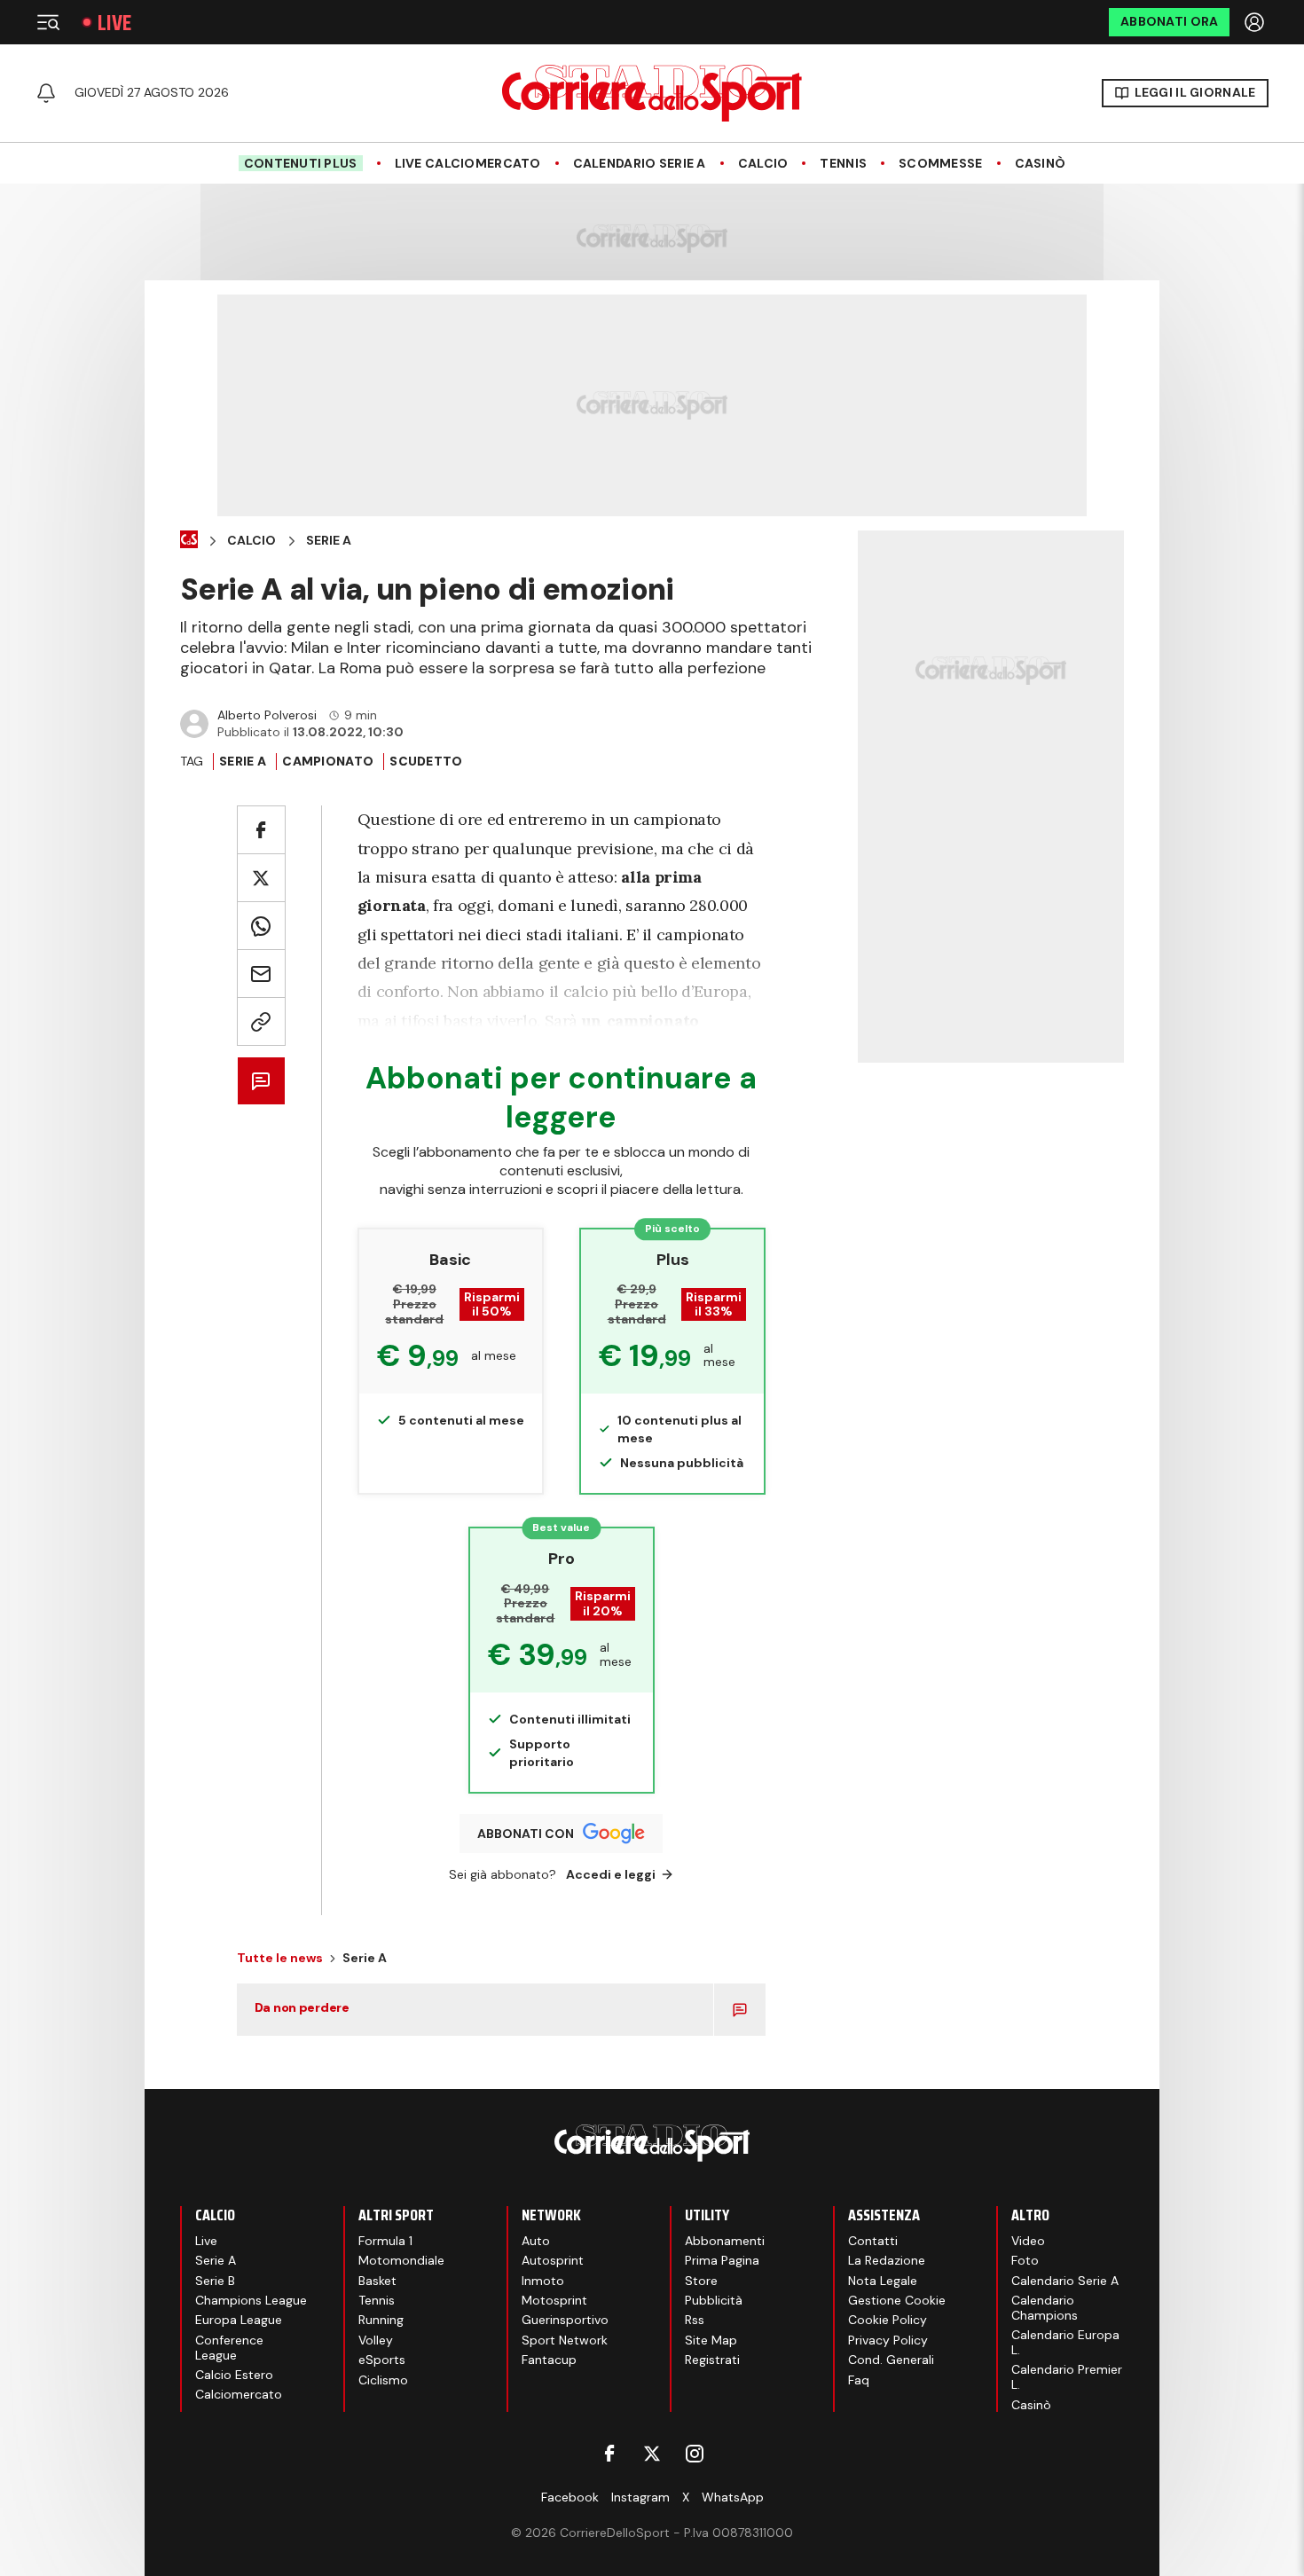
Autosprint (553, 2260)
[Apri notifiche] (46, 93)
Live (114, 23)
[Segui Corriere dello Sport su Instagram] (695, 2454)
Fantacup (549, 2360)
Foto (1025, 2260)
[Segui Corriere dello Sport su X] (652, 2454)
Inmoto (543, 2281)
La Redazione (887, 2260)
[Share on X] (261, 878)
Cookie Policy (888, 2320)
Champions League (251, 2300)
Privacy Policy (888, 2340)
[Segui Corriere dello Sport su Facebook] (609, 2454)
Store (701, 2281)
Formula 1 (385, 2241)
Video (1028, 2241)
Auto (536, 2241)
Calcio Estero (234, 2375)
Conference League (229, 2348)
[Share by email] (261, 974)
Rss (695, 2320)
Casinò (1041, 164)
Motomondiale (401, 2260)
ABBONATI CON (526, 1834)
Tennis (843, 164)
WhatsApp (733, 2497)
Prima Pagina (722, 2260)
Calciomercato (239, 2394)
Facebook (570, 2497)
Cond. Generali (891, 2360)
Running (381, 2320)
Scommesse (941, 164)
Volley (376, 2340)
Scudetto (426, 761)
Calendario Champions (1045, 2308)
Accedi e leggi (611, 1874)
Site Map (711, 2340)
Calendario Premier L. (1067, 2377)
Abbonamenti (725, 2241)
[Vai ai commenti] (261, 1081)
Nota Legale (883, 2281)
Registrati (712, 2360)
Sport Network (565, 2340)
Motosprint (554, 2300)
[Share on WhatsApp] (261, 926)
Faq (859, 2380)
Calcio (763, 164)
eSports (382, 2360)
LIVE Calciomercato (468, 164)
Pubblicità (714, 2300)
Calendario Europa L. (1065, 2342)
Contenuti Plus (301, 163)
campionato (328, 761)
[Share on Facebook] (261, 830)
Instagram (640, 2497)
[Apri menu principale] (48, 22)
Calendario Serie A (640, 164)
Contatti (873, 2241)
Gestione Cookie (897, 2300)
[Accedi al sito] (1256, 22)
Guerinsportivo (565, 2320)
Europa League (239, 2320)
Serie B (215, 2281)
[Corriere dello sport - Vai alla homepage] (652, 93)
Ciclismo (383, 2380)
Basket (377, 2281)
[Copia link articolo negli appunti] (261, 1021)
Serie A (329, 541)
